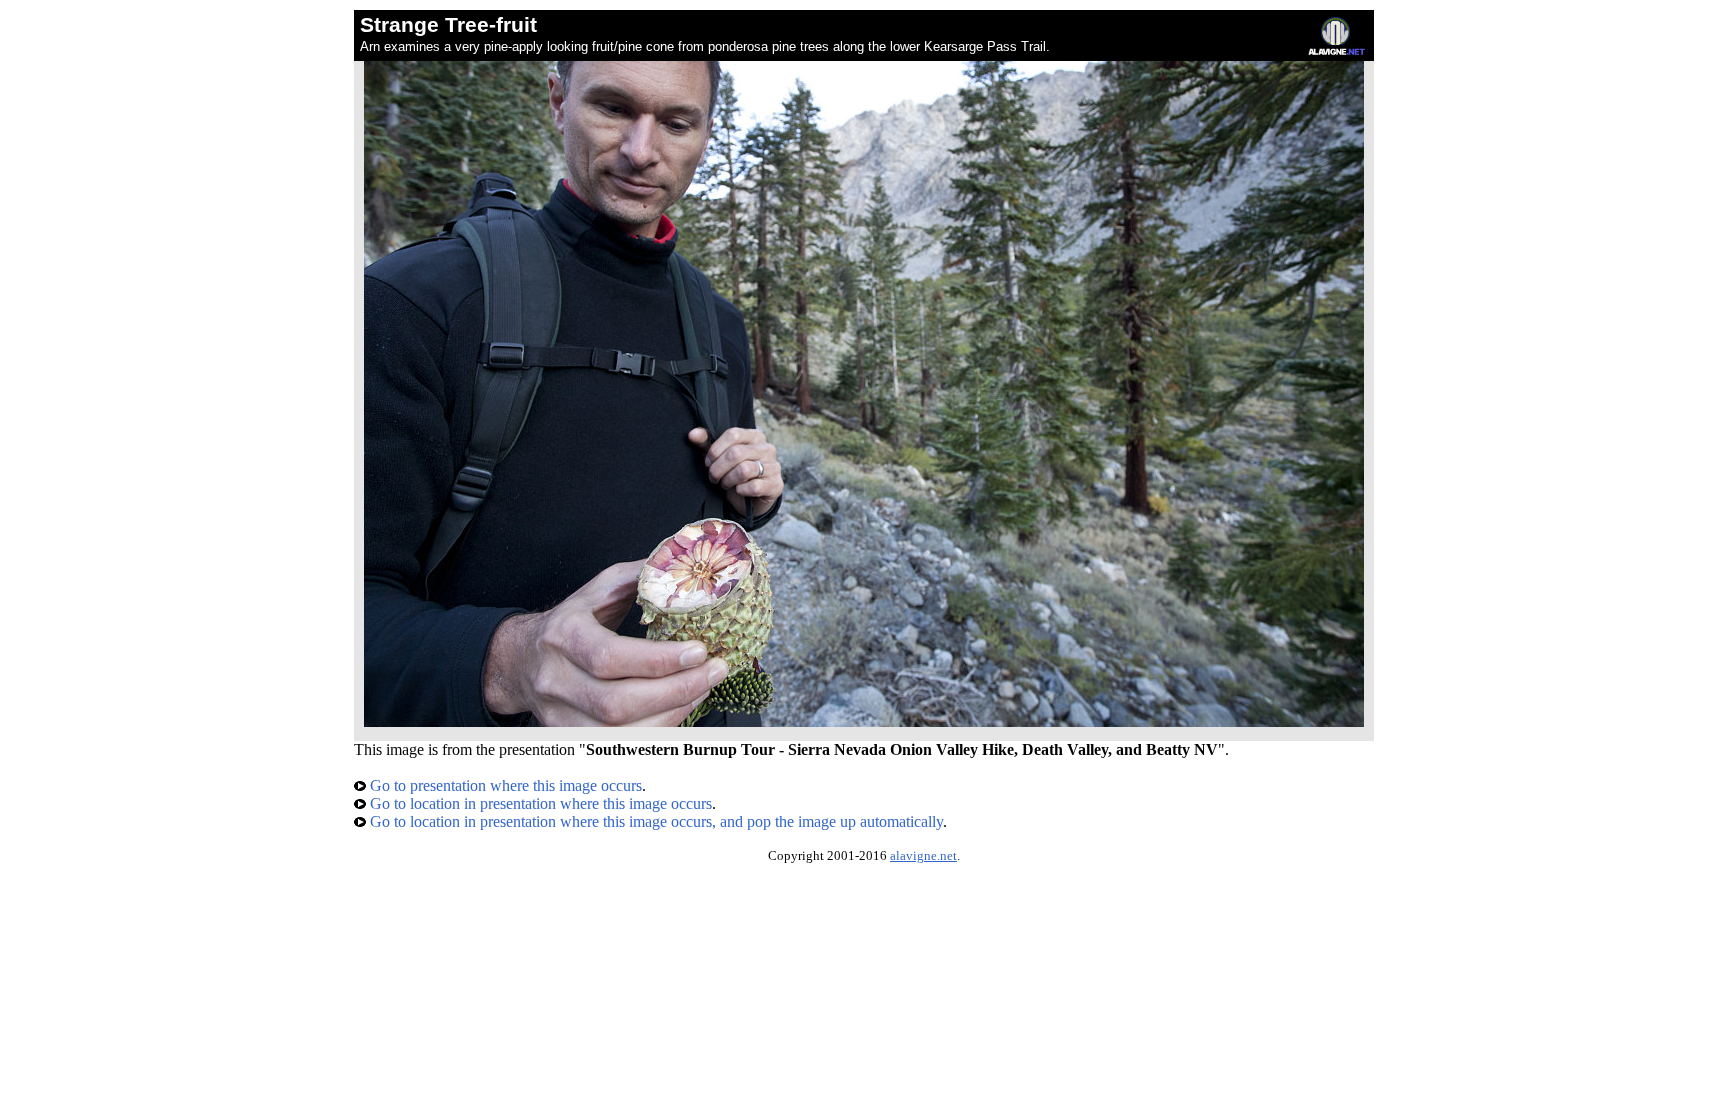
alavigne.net (923, 856)
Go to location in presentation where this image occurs (539, 803)
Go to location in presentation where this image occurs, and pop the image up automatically (654, 821)
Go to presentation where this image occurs (504, 785)
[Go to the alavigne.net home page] (1336, 50)
